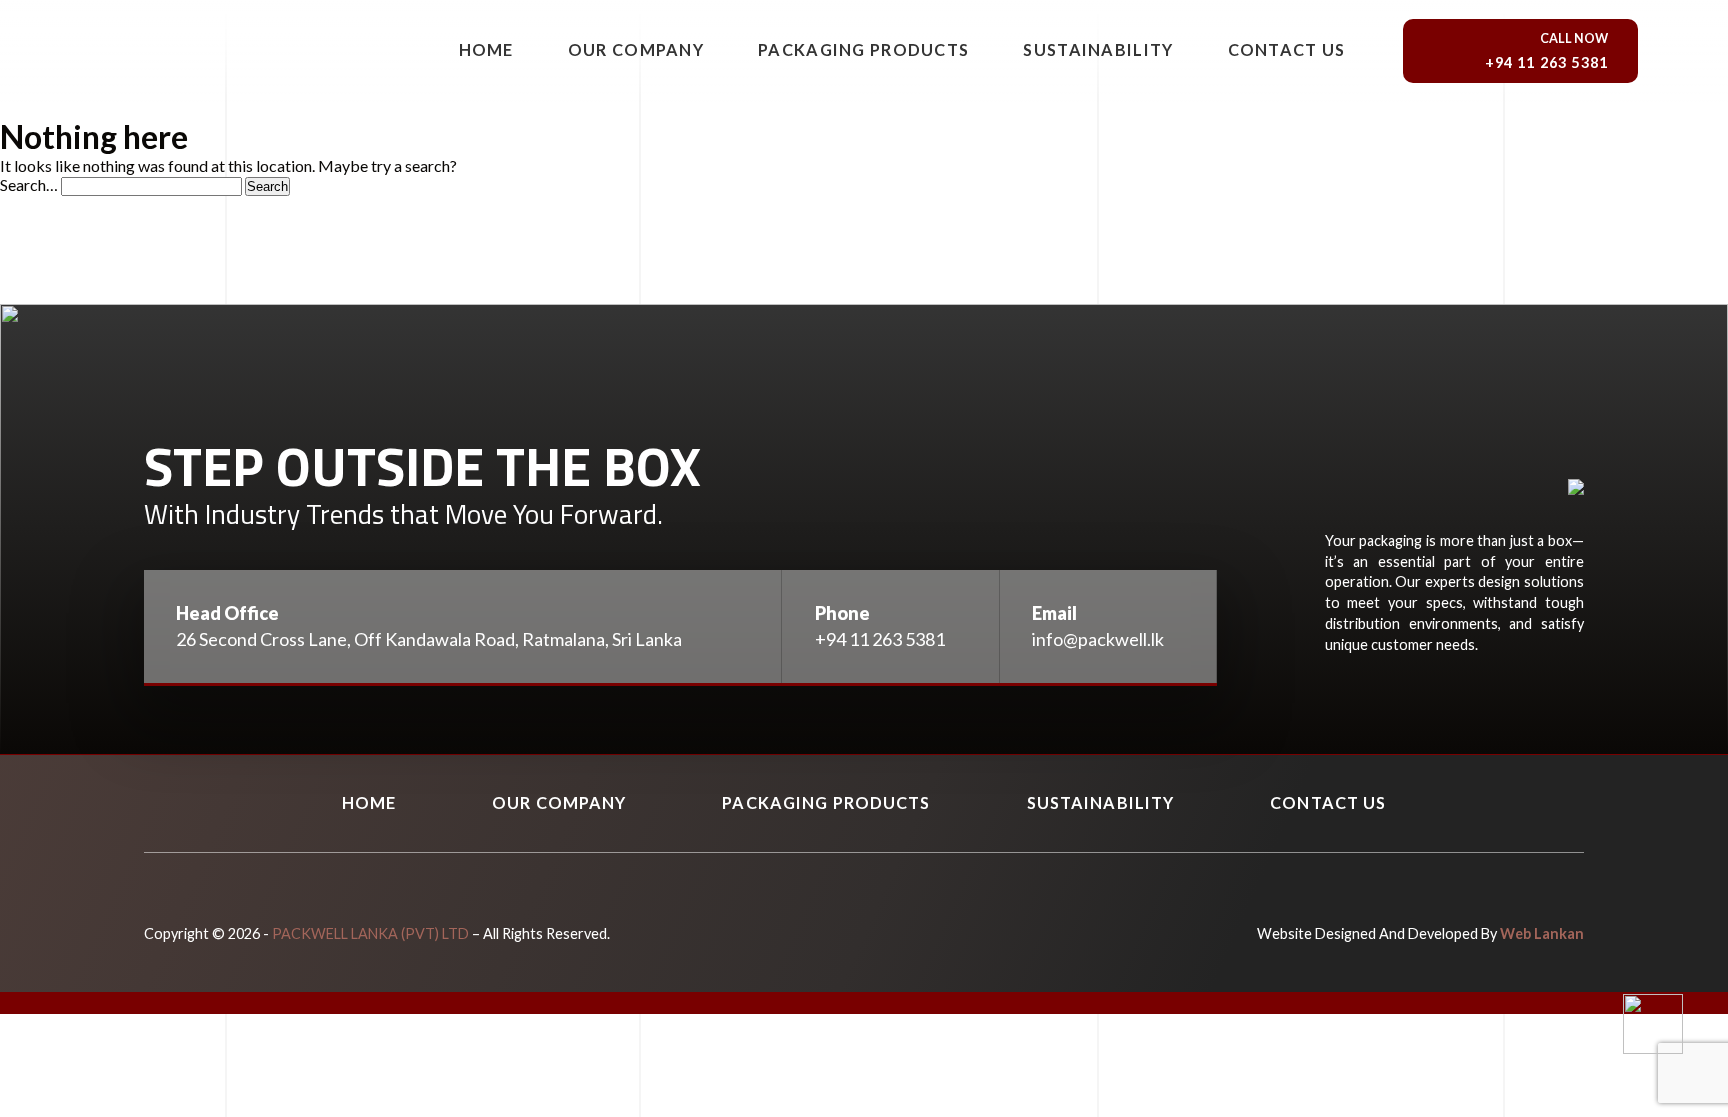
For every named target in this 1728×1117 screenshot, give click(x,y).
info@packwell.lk (1098, 639)
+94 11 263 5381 (880, 639)
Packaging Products (863, 49)
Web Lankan (1542, 933)
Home (486, 49)
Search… (29, 184)
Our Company (636, 49)
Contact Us (1287, 49)
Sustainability (1098, 49)
